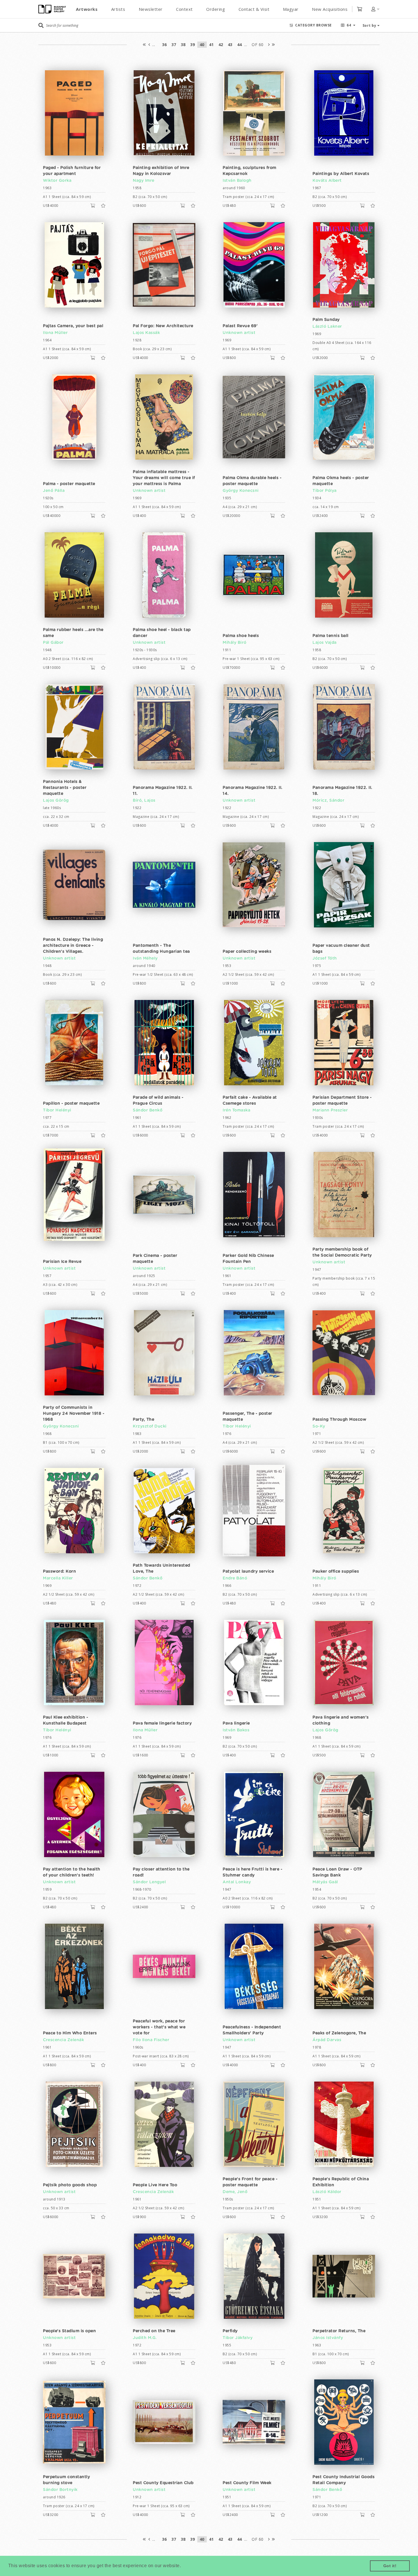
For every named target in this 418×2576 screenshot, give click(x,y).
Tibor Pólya (325, 491)
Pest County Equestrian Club (163, 2483)
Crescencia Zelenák (63, 2040)
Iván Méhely (145, 958)
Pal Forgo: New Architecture (163, 326)
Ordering (216, 9)
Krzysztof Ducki (150, 1426)
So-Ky (319, 1426)
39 (193, 45)
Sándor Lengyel (149, 1882)
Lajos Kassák (146, 333)
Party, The (143, 1420)
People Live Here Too (155, 2185)
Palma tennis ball (331, 636)
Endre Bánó (235, 1578)
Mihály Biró (235, 643)
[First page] (144, 45)
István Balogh (237, 181)
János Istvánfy (328, 2338)
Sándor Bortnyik (60, 2490)
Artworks (87, 9)
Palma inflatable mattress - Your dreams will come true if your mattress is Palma (164, 478)
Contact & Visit (254, 9)
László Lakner (327, 327)
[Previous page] (149, 45)
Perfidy (230, 2331)
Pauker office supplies (336, 1571)
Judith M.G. (145, 2338)
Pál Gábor (53, 643)
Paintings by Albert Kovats (341, 174)
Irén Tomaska (236, 1110)
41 (211, 45)
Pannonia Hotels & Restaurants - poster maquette (65, 788)
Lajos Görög (56, 801)
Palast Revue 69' (240, 326)
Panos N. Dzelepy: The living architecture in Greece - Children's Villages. (73, 946)
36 (164, 45)
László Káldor (327, 2192)
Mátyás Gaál (325, 1882)
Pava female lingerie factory (162, 1723)
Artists (118, 9)
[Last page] (274, 45)
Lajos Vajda (325, 643)
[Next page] (269, 45)
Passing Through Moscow (339, 1420)
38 (183, 45)
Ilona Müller (55, 333)
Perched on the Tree (154, 2331)
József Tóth (325, 958)
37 (174, 45)
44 (240, 45)
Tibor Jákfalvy (238, 2338)
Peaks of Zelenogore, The (339, 2033)
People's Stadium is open (69, 2331)
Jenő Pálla (54, 491)
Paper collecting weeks (247, 952)
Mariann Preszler (330, 1110)
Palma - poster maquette (69, 484)
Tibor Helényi (57, 1110)
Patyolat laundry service (248, 1571)
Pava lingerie (236, 1723)
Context (184, 9)
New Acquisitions (330, 9)
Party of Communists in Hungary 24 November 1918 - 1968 (74, 1414)
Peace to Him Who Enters (70, 2033)
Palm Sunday (326, 320)
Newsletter (151, 9)
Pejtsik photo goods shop (70, 2185)
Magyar (291, 9)
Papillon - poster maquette (71, 1104)
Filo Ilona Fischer (151, 2040)
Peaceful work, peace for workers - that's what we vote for (159, 2027)
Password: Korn (59, 1571)
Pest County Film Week (247, 2483)
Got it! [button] (390, 2566)
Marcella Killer (58, 1578)
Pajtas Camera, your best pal (73, 326)
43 (230, 45)
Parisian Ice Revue (62, 1262)
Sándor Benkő (148, 1110)
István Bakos (236, 1730)
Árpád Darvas (327, 2040)
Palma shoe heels (241, 636)
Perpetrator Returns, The (339, 2331)
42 (221, 45)
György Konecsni (241, 491)
